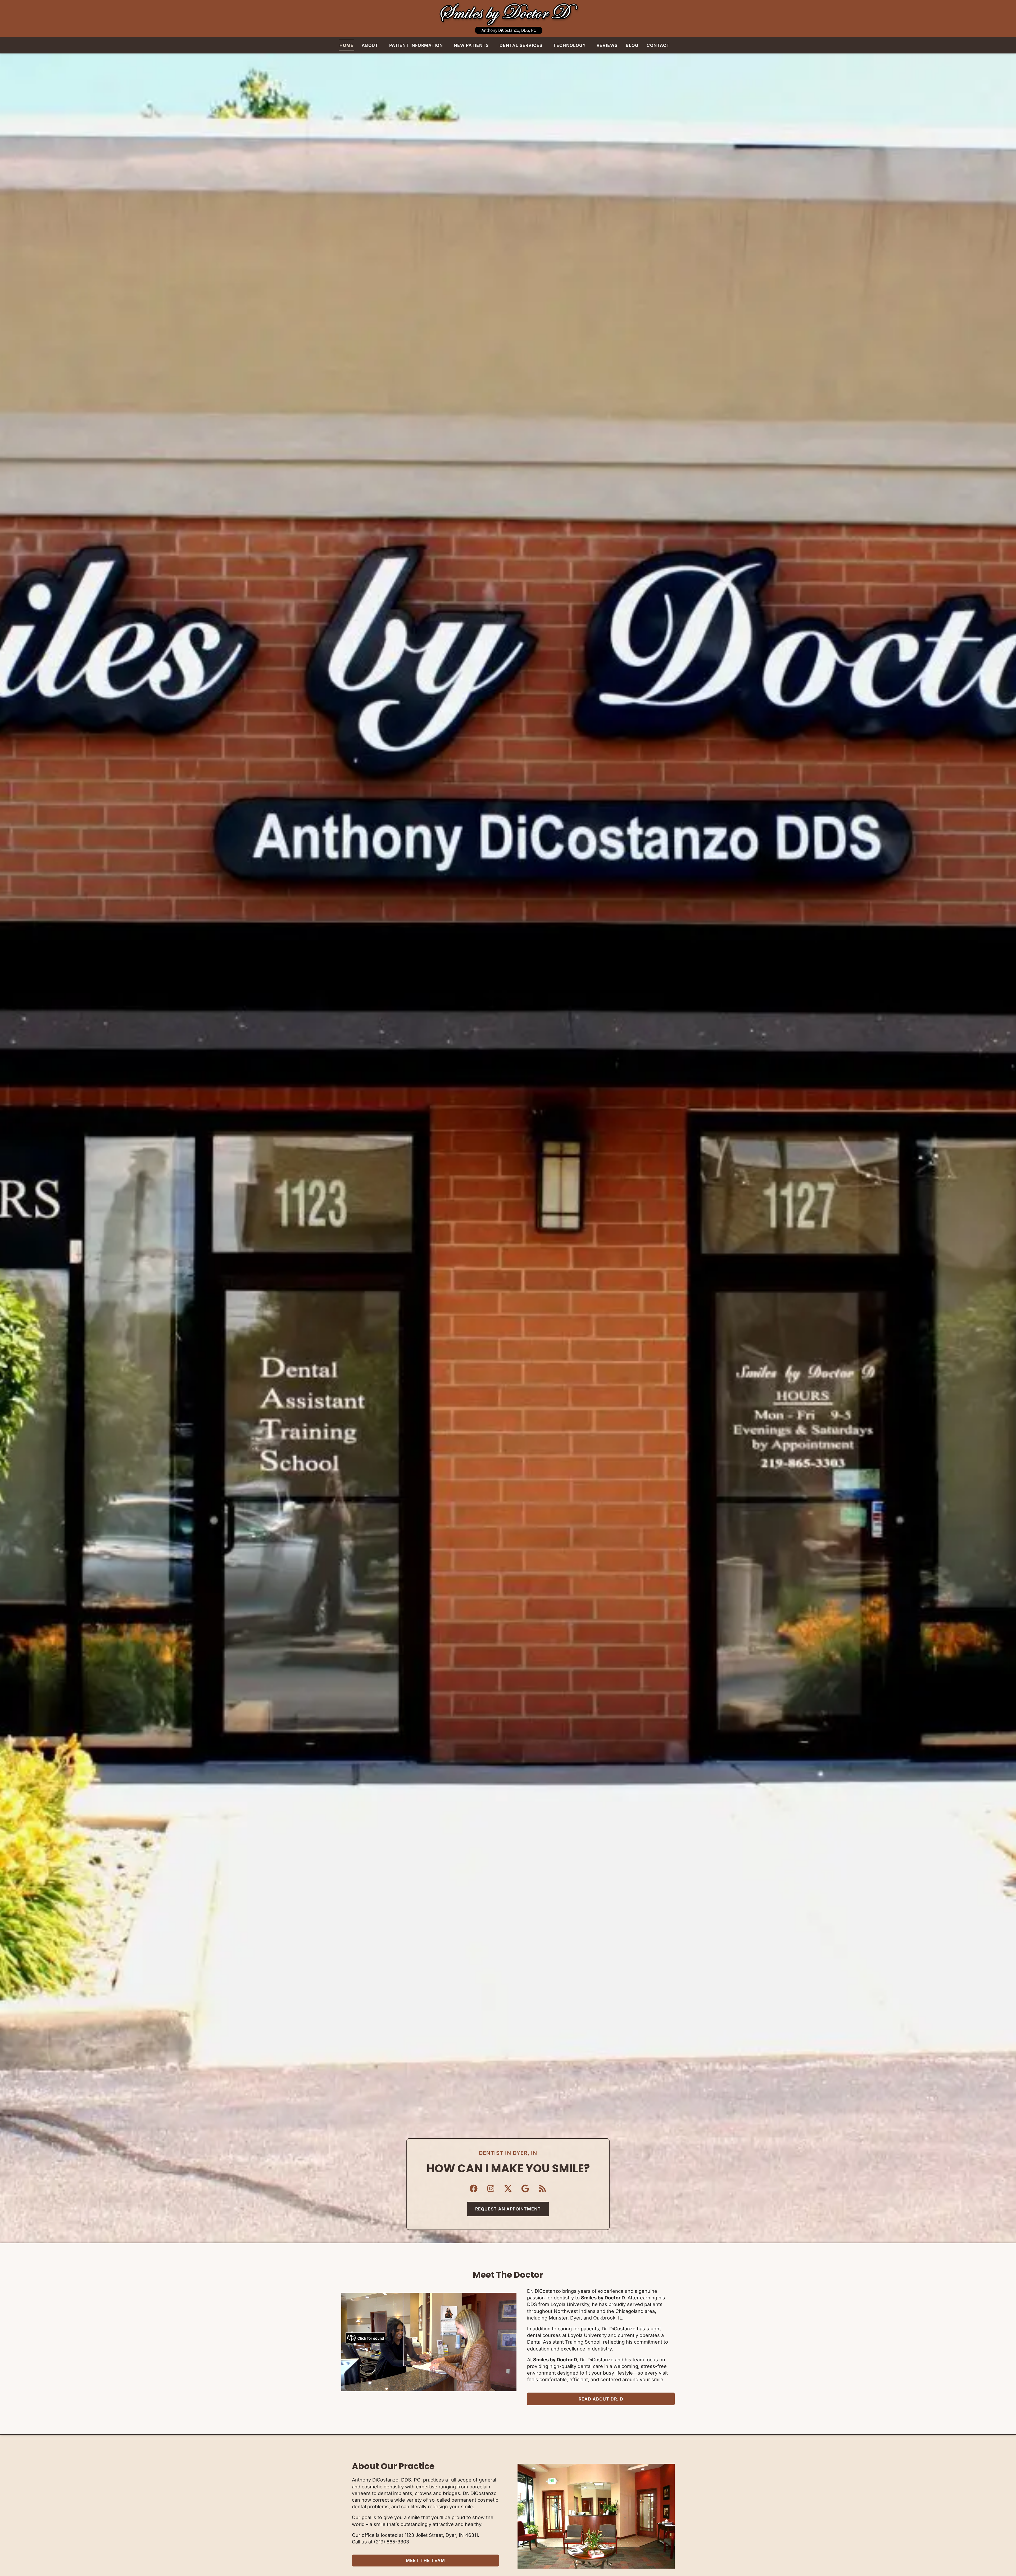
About (370, 45)
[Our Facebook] (474, 2188)
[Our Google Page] (525, 2188)
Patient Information (416, 45)
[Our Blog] (542, 2188)
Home (346, 45)
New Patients (471, 45)
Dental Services (521, 45)
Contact (658, 45)
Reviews (607, 45)
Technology (570, 45)
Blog (632, 45)
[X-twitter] (508, 2188)
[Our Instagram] (491, 2188)
